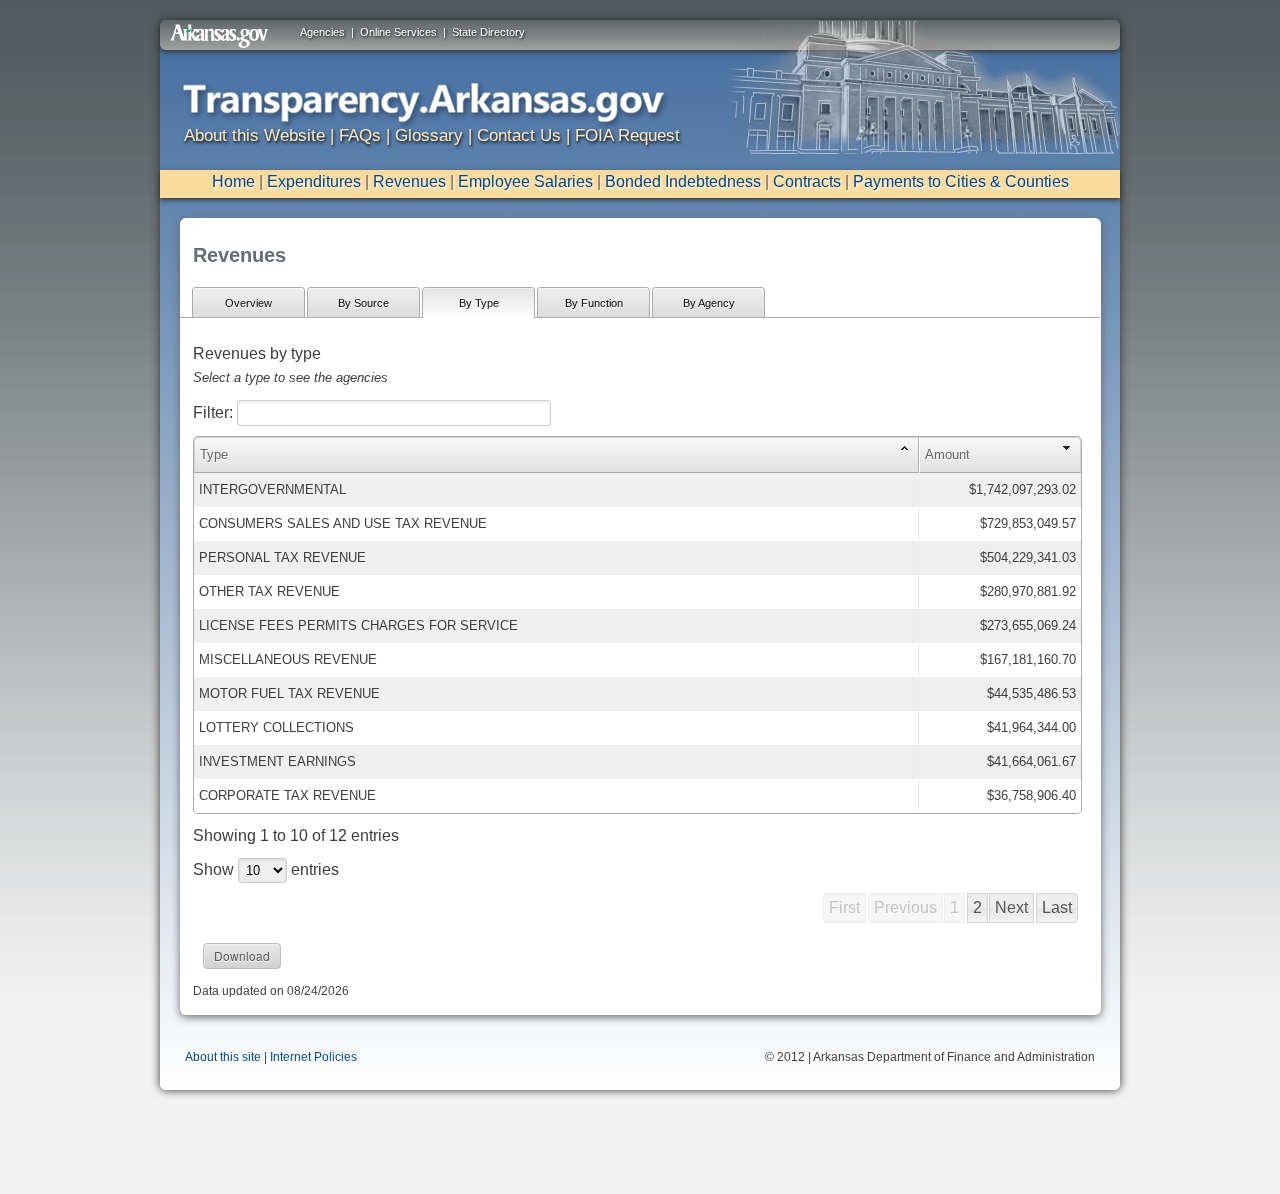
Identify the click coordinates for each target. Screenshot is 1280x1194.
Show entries (266, 869)
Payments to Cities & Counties (961, 181)
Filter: (215, 412)
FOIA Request (627, 135)
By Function (594, 303)
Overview (248, 303)
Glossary (429, 135)
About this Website (254, 135)
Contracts (807, 181)
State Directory (488, 32)
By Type (479, 303)
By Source (363, 303)
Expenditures (314, 181)
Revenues (409, 181)
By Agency (709, 303)
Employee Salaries (525, 181)
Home (233, 181)
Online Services (398, 32)
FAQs (360, 135)
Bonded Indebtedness (683, 181)
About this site (223, 1057)
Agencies (322, 32)
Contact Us (519, 135)
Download (242, 955)
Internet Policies (313, 1057)
